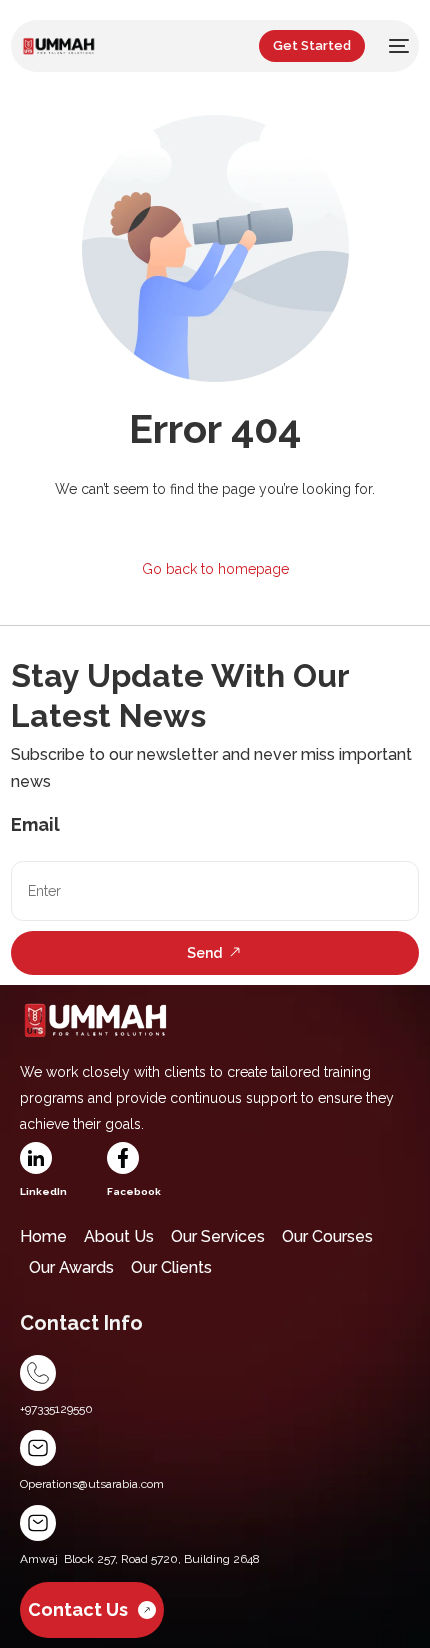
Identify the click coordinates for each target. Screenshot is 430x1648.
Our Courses (327, 1236)
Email (35, 824)
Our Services (218, 1236)
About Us (119, 1236)
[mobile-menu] (397, 46)
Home (43, 1236)
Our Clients (171, 1267)
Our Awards (71, 1267)
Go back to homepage (215, 569)
